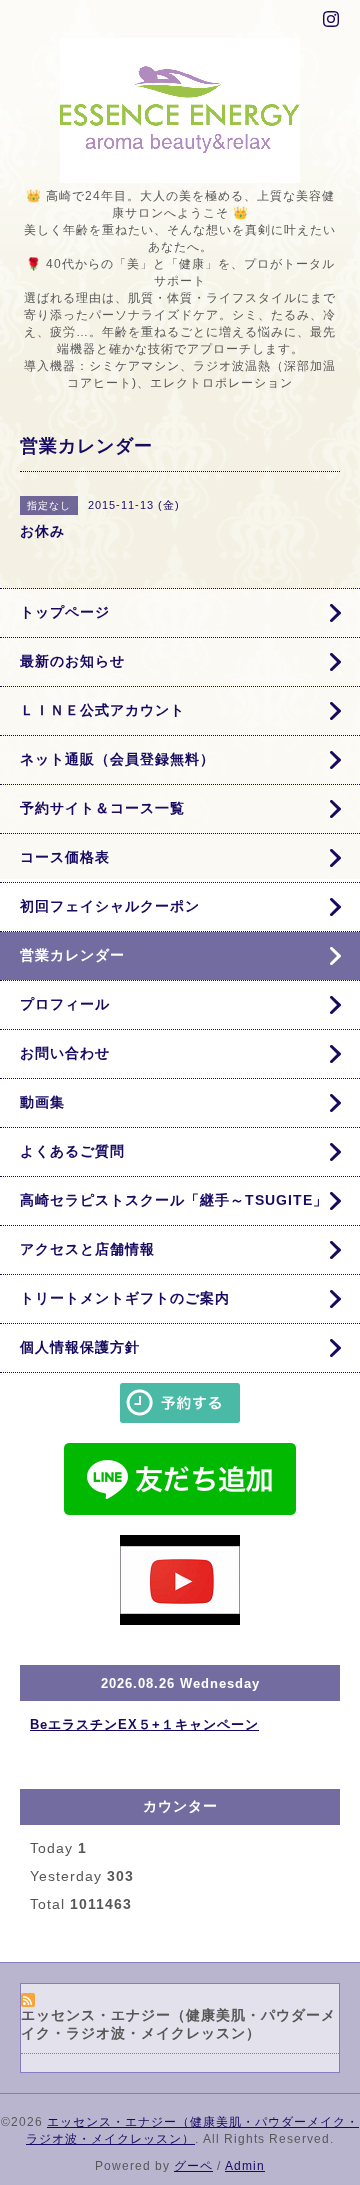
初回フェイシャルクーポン (110, 906)
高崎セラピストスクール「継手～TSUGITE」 (174, 1200)
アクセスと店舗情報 (87, 1249)
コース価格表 (65, 857)
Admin (245, 2166)
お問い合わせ (65, 1053)
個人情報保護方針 (80, 1347)
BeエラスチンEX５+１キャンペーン (144, 1724)
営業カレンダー (72, 955)
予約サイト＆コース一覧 (102, 808)
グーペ (193, 2166)
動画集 (42, 1102)
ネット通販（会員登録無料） (117, 759)
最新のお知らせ (72, 661)
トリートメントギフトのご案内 (125, 1298)
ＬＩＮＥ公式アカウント (102, 710)
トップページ (65, 612)
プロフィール (65, 1004)
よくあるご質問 (72, 1151)
